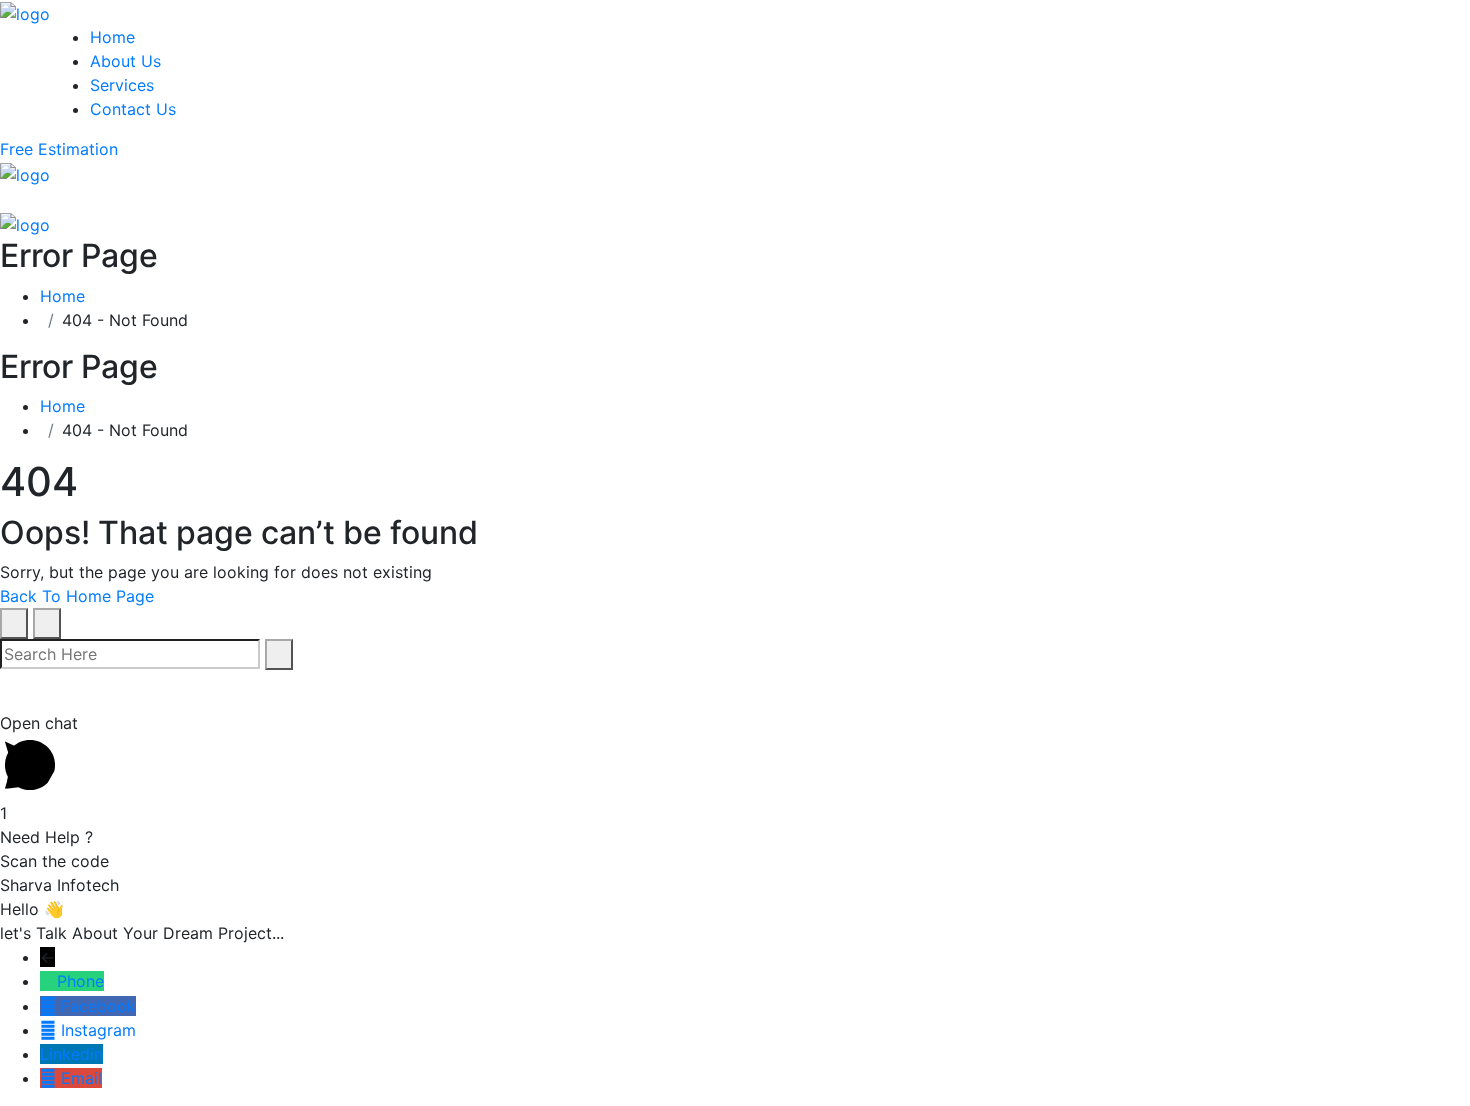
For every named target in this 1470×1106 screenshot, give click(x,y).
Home (112, 37)
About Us (125, 61)
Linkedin (71, 1054)
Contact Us (133, 109)
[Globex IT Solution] (25, 12)
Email (81, 1078)
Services (122, 85)
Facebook (98, 1006)
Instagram (98, 1030)
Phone (80, 981)
